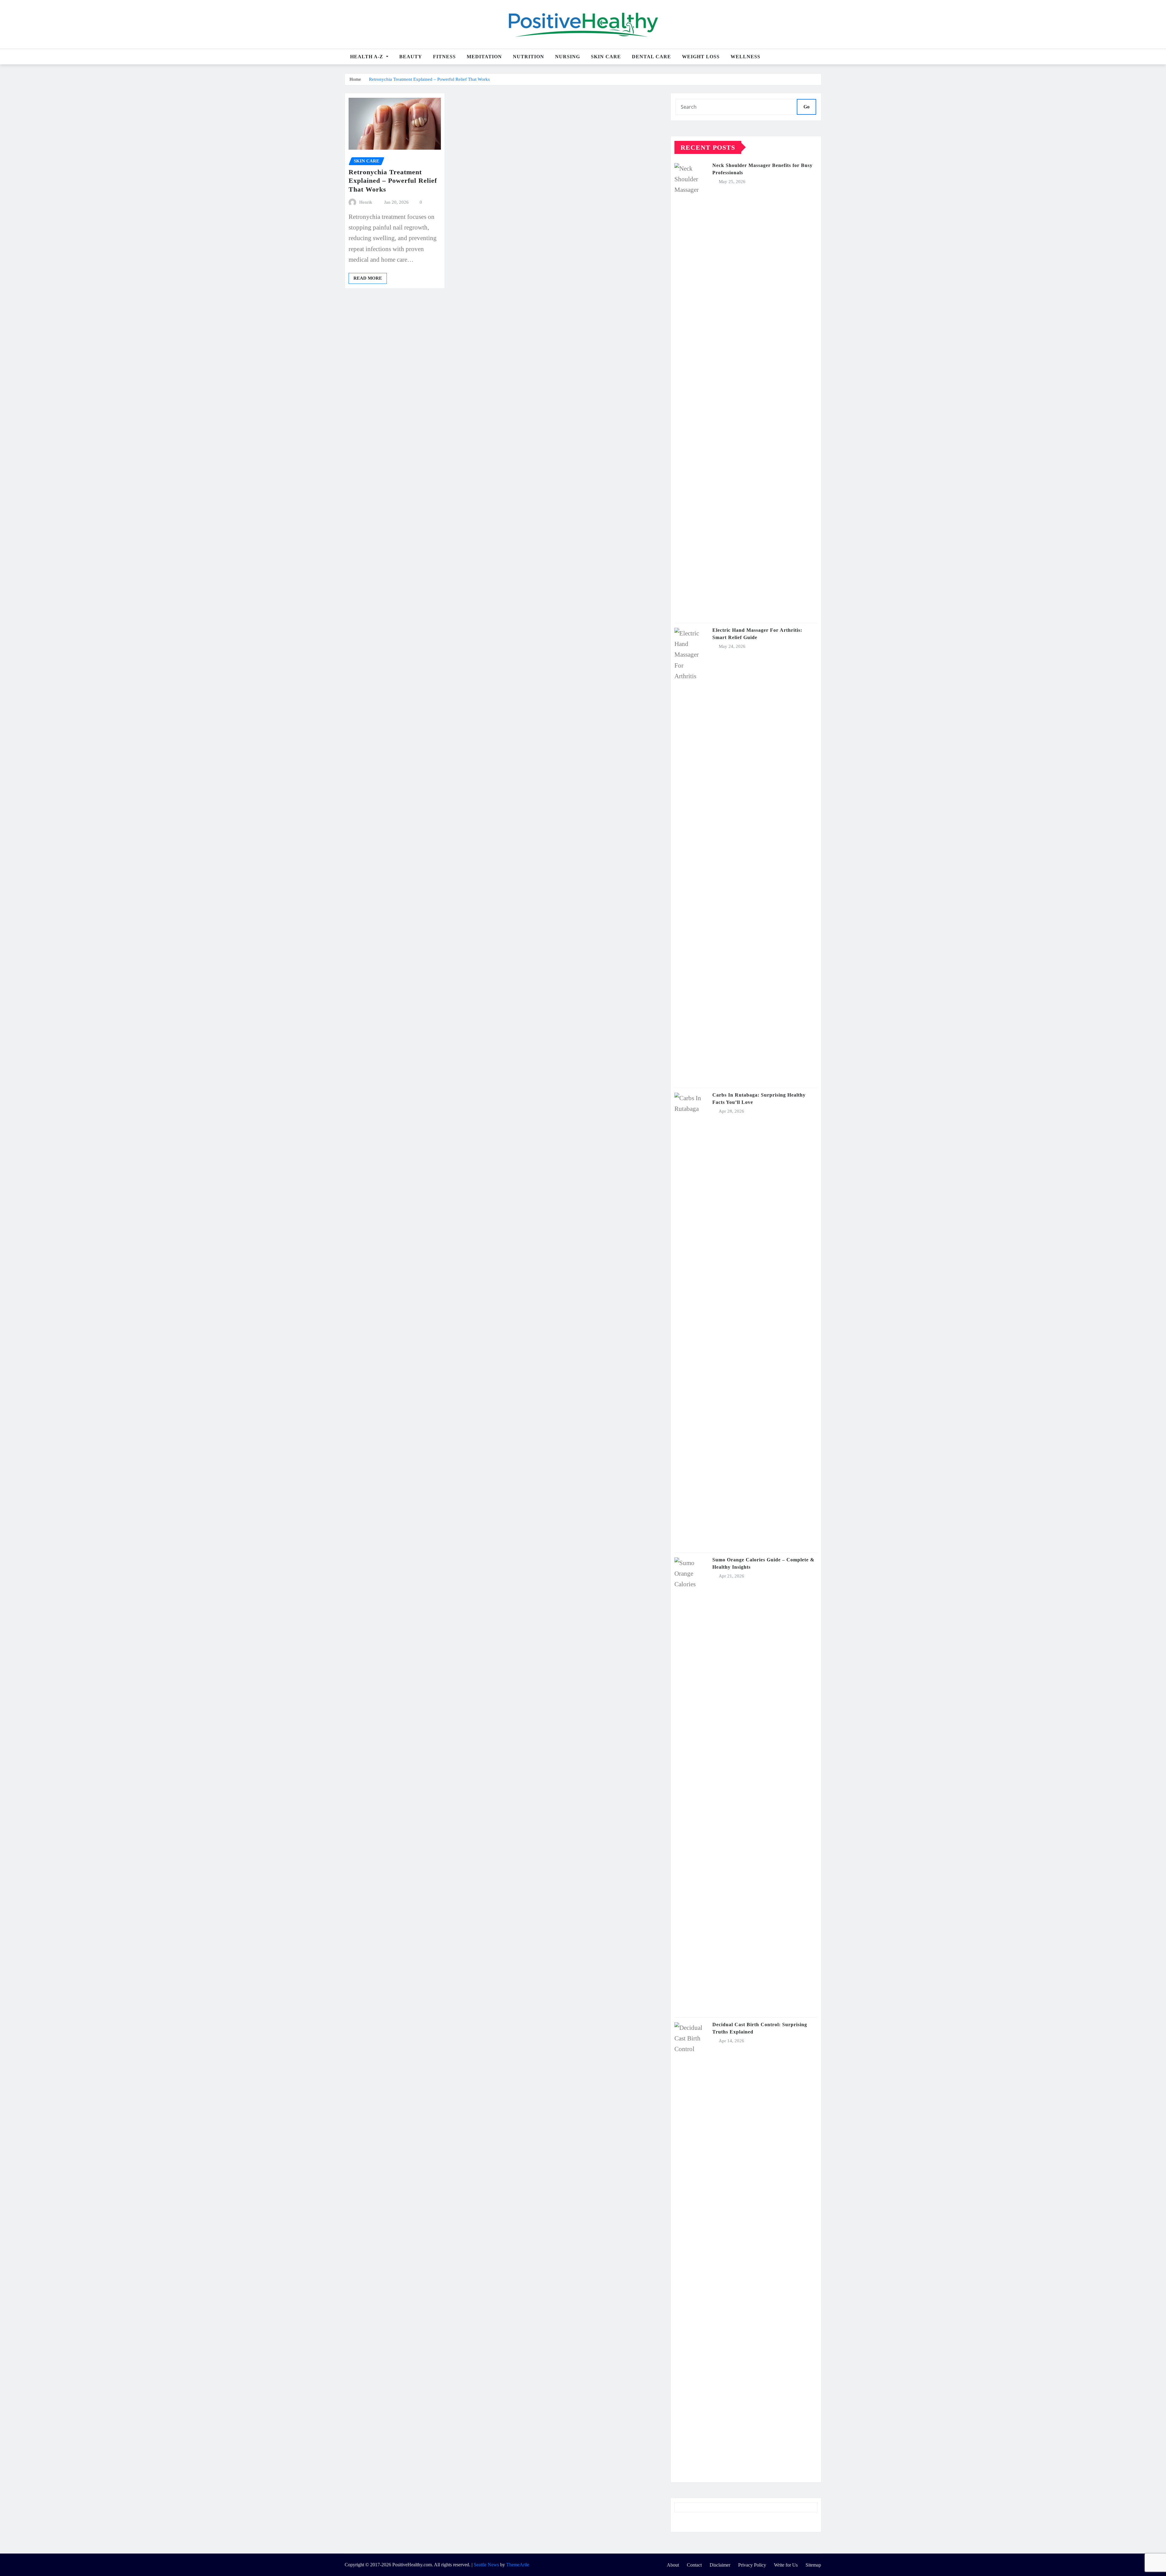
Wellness (745, 57)
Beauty (411, 57)
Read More (368, 278)
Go (806, 107)
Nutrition (528, 57)
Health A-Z (367, 57)
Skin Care (606, 57)
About (673, 2565)
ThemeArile (518, 2565)
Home (355, 79)
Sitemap (813, 2565)
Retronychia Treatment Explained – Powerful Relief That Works (429, 79)
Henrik (366, 202)
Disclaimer (720, 2565)
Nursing (568, 57)
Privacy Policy (752, 2565)
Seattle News (486, 2565)
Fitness (444, 57)
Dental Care (651, 57)
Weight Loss (701, 57)
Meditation (484, 57)
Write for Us (786, 2565)
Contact (694, 2565)
